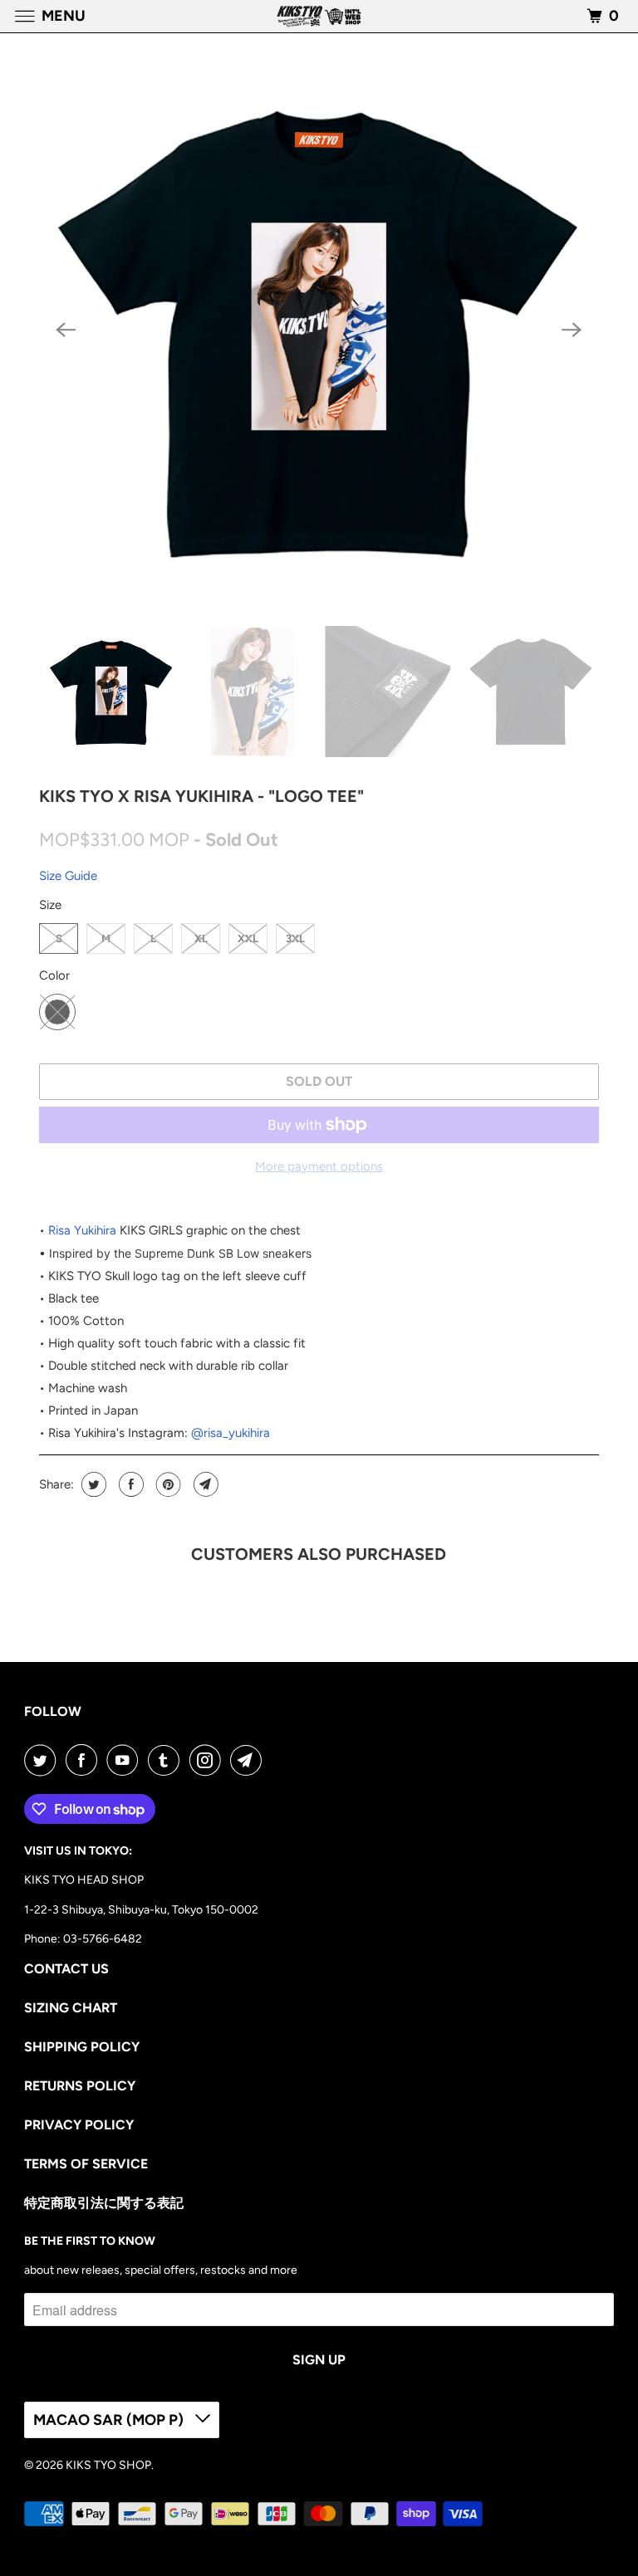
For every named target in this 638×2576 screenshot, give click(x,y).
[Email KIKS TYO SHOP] (249, 1760)
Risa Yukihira (82, 1230)
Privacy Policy (79, 2125)
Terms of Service (86, 2164)
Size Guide (68, 876)
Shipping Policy (82, 2047)
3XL (295, 939)
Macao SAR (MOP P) (110, 2420)
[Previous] (66, 330)
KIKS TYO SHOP (108, 2465)
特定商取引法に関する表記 (104, 2203)
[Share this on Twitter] (92, 1484)
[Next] (572, 330)
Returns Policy (80, 2086)
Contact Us (66, 1969)
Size (50, 905)
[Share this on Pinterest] (167, 1484)
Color (54, 975)
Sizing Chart (71, 2008)
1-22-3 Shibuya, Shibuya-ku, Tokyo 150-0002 (141, 1910)
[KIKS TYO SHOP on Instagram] (209, 1760)
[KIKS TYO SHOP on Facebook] (85, 1760)
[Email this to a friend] (204, 1484)
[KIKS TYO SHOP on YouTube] (125, 1760)
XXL (248, 939)
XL (201, 939)
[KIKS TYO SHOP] (319, 16)
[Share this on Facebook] (129, 1484)
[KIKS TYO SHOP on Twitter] (43, 1760)
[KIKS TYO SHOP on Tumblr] (167, 1760)
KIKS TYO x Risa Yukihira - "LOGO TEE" (201, 796)
